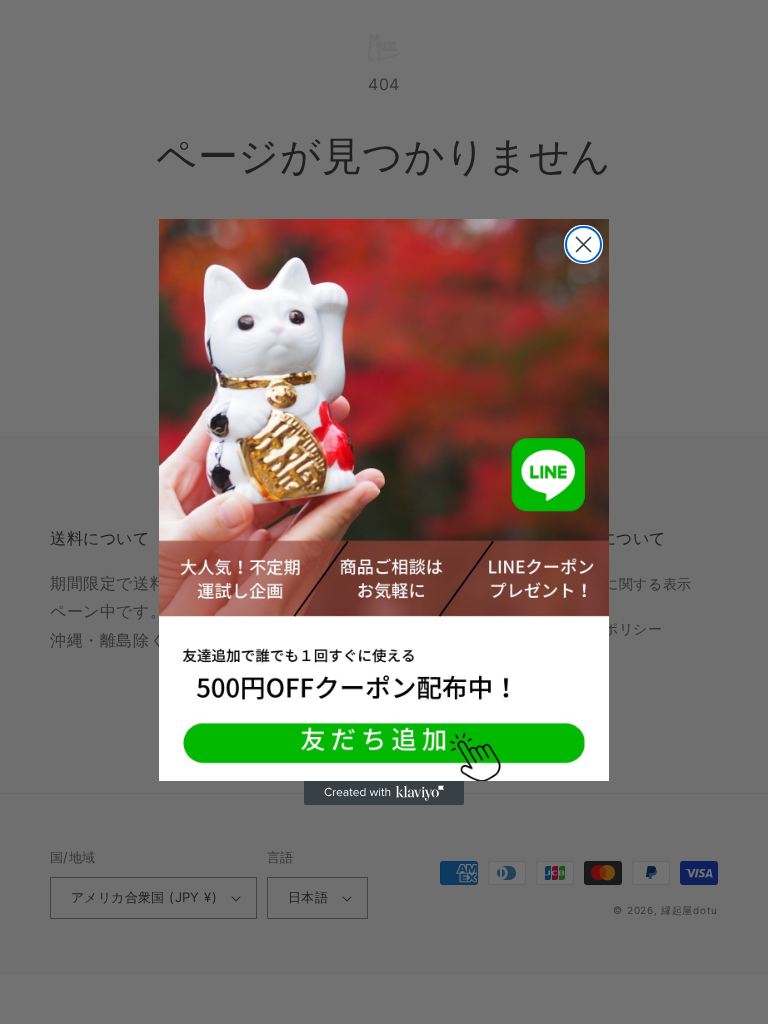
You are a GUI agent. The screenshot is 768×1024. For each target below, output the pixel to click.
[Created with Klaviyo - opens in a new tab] (384, 793)
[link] (384, 500)
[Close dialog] (583, 244)
